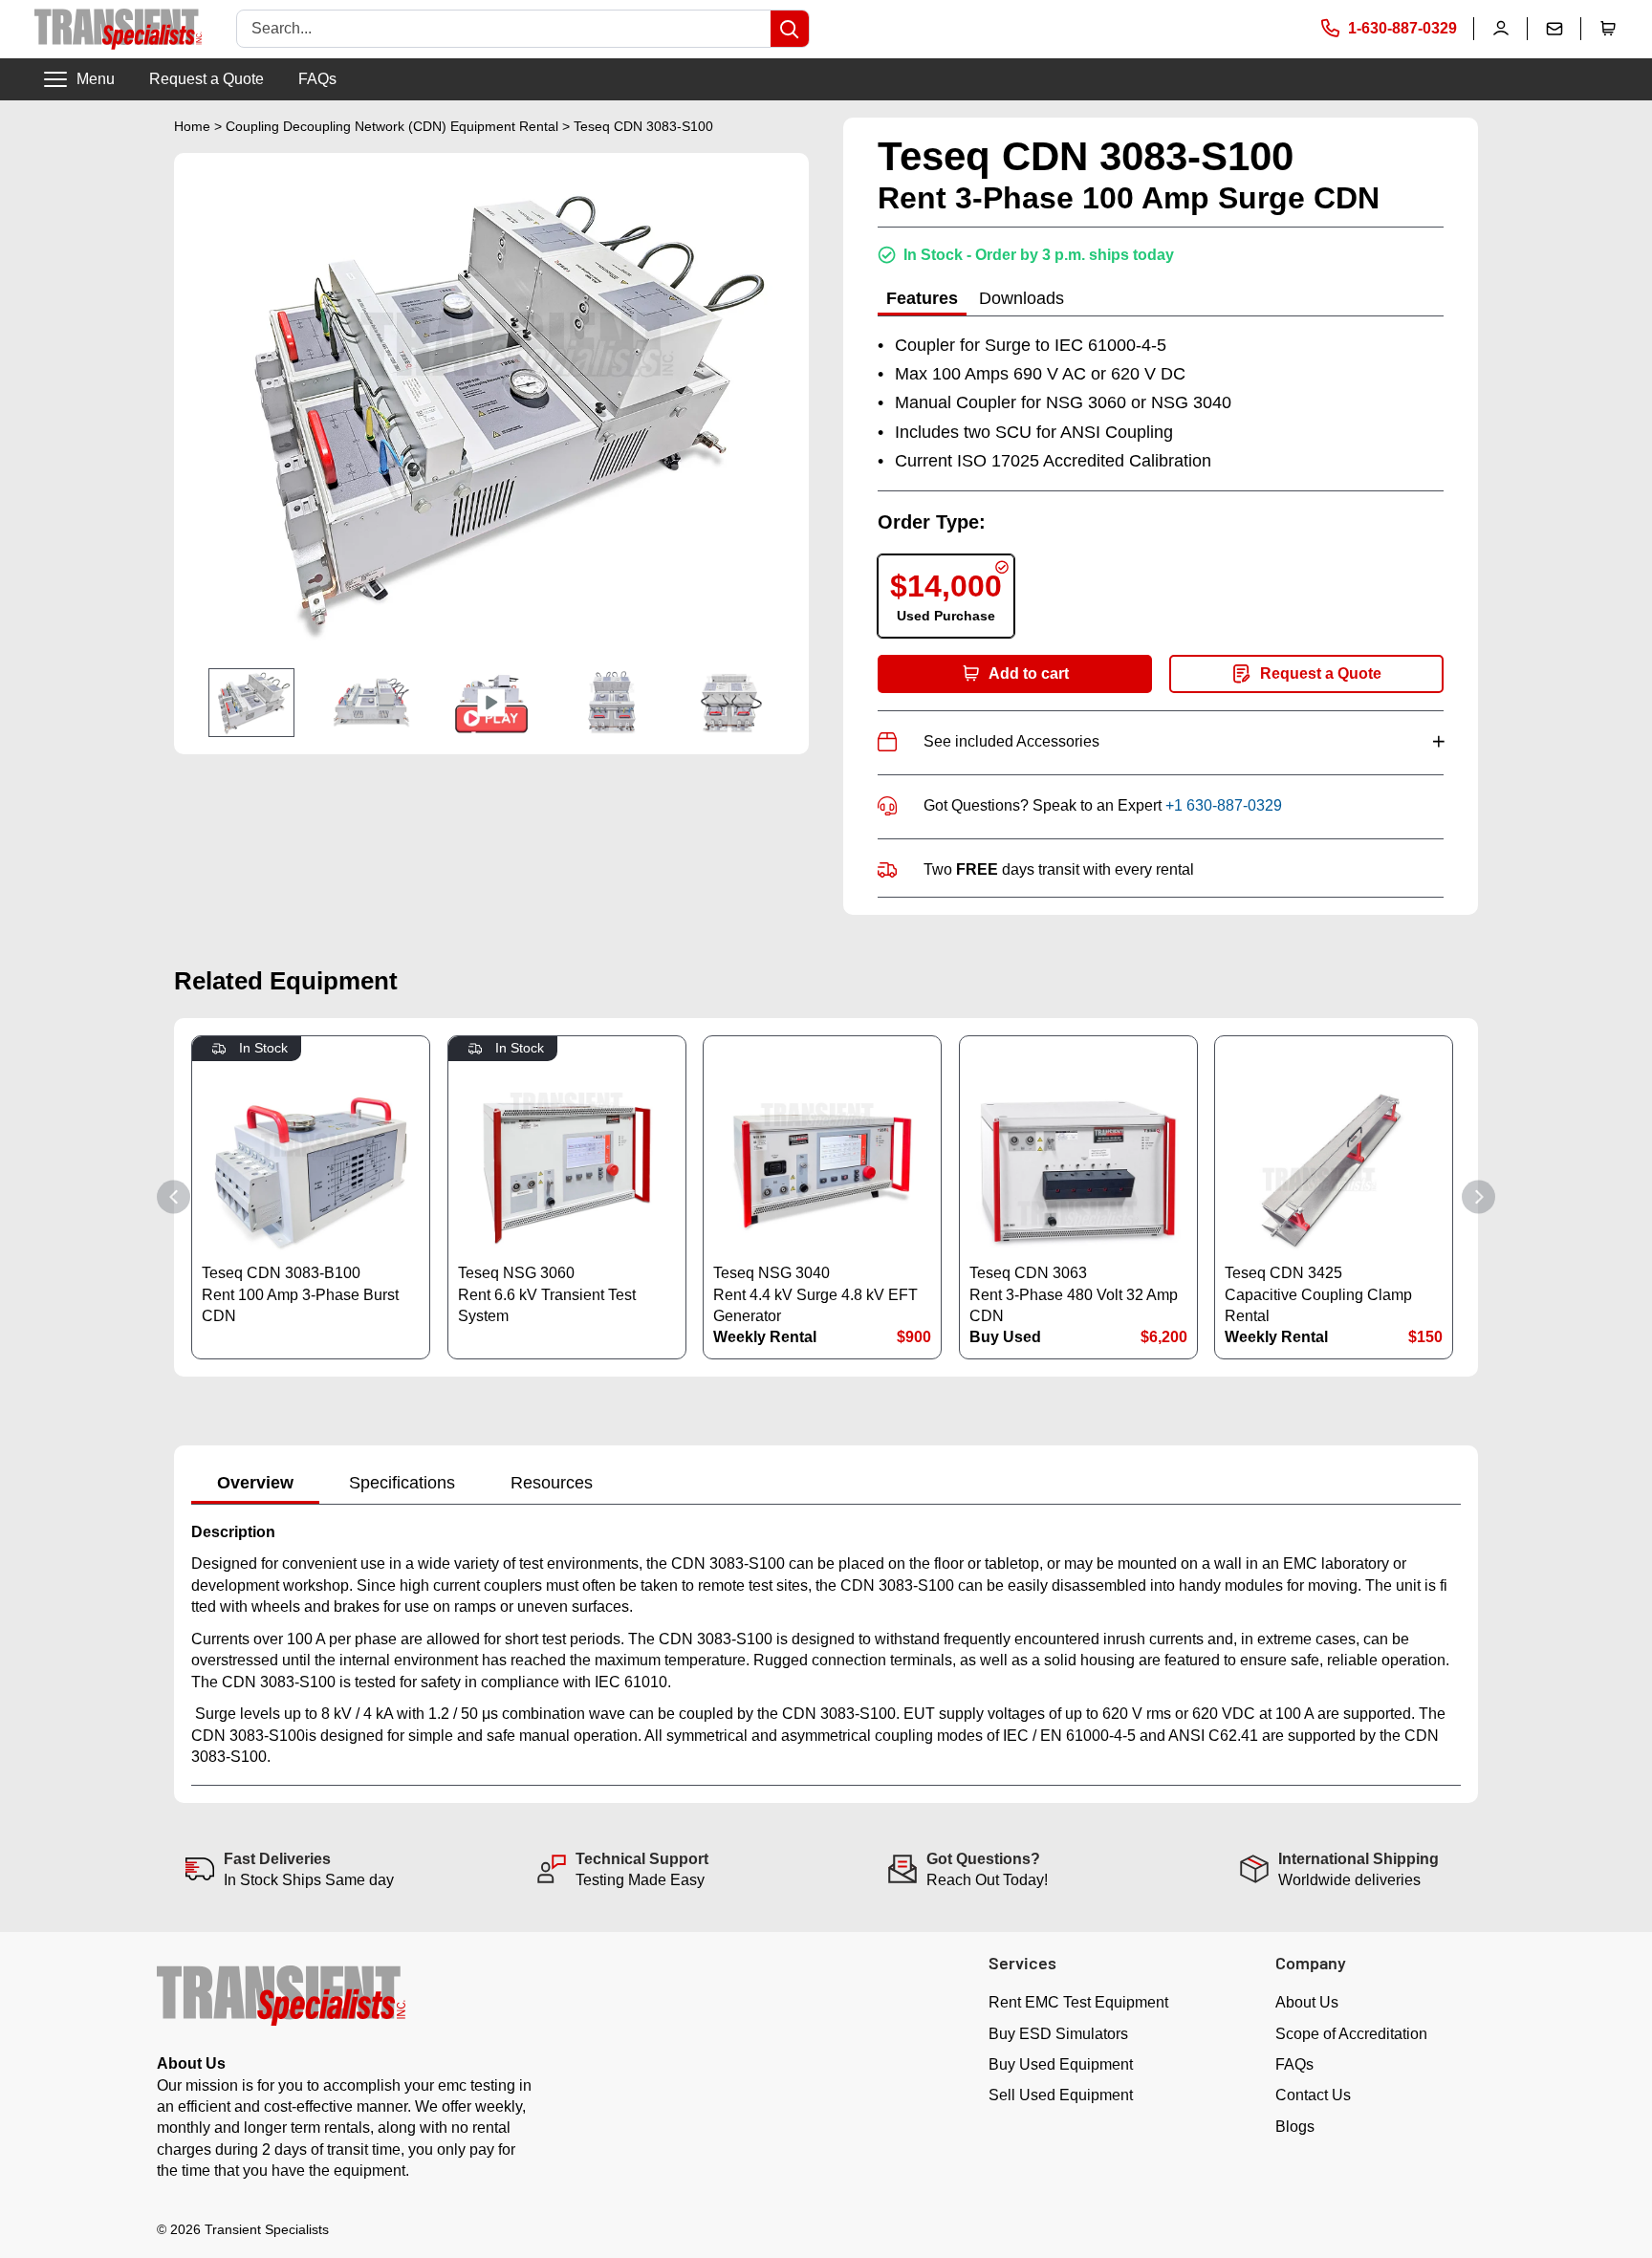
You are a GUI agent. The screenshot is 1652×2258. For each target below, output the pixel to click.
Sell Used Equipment (1061, 2095)
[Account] (1501, 29)
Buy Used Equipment (1061, 2064)
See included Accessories (1184, 741)
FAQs (317, 79)
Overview (255, 1483)
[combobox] (504, 29)
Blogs (1295, 2127)
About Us (1307, 2002)
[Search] (790, 29)
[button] (1608, 29)
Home (192, 126)
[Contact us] (1554, 29)
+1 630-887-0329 (1224, 805)
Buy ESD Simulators (1058, 2034)
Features (922, 298)
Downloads (1022, 298)
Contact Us (1313, 2095)
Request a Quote (206, 79)
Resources (552, 1483)
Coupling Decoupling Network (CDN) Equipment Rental (392, 126)
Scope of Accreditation (1351, 2034)
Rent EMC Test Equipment (1078, 2002)
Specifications (402, 1483)
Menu (96, 79)
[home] (118, 29)
